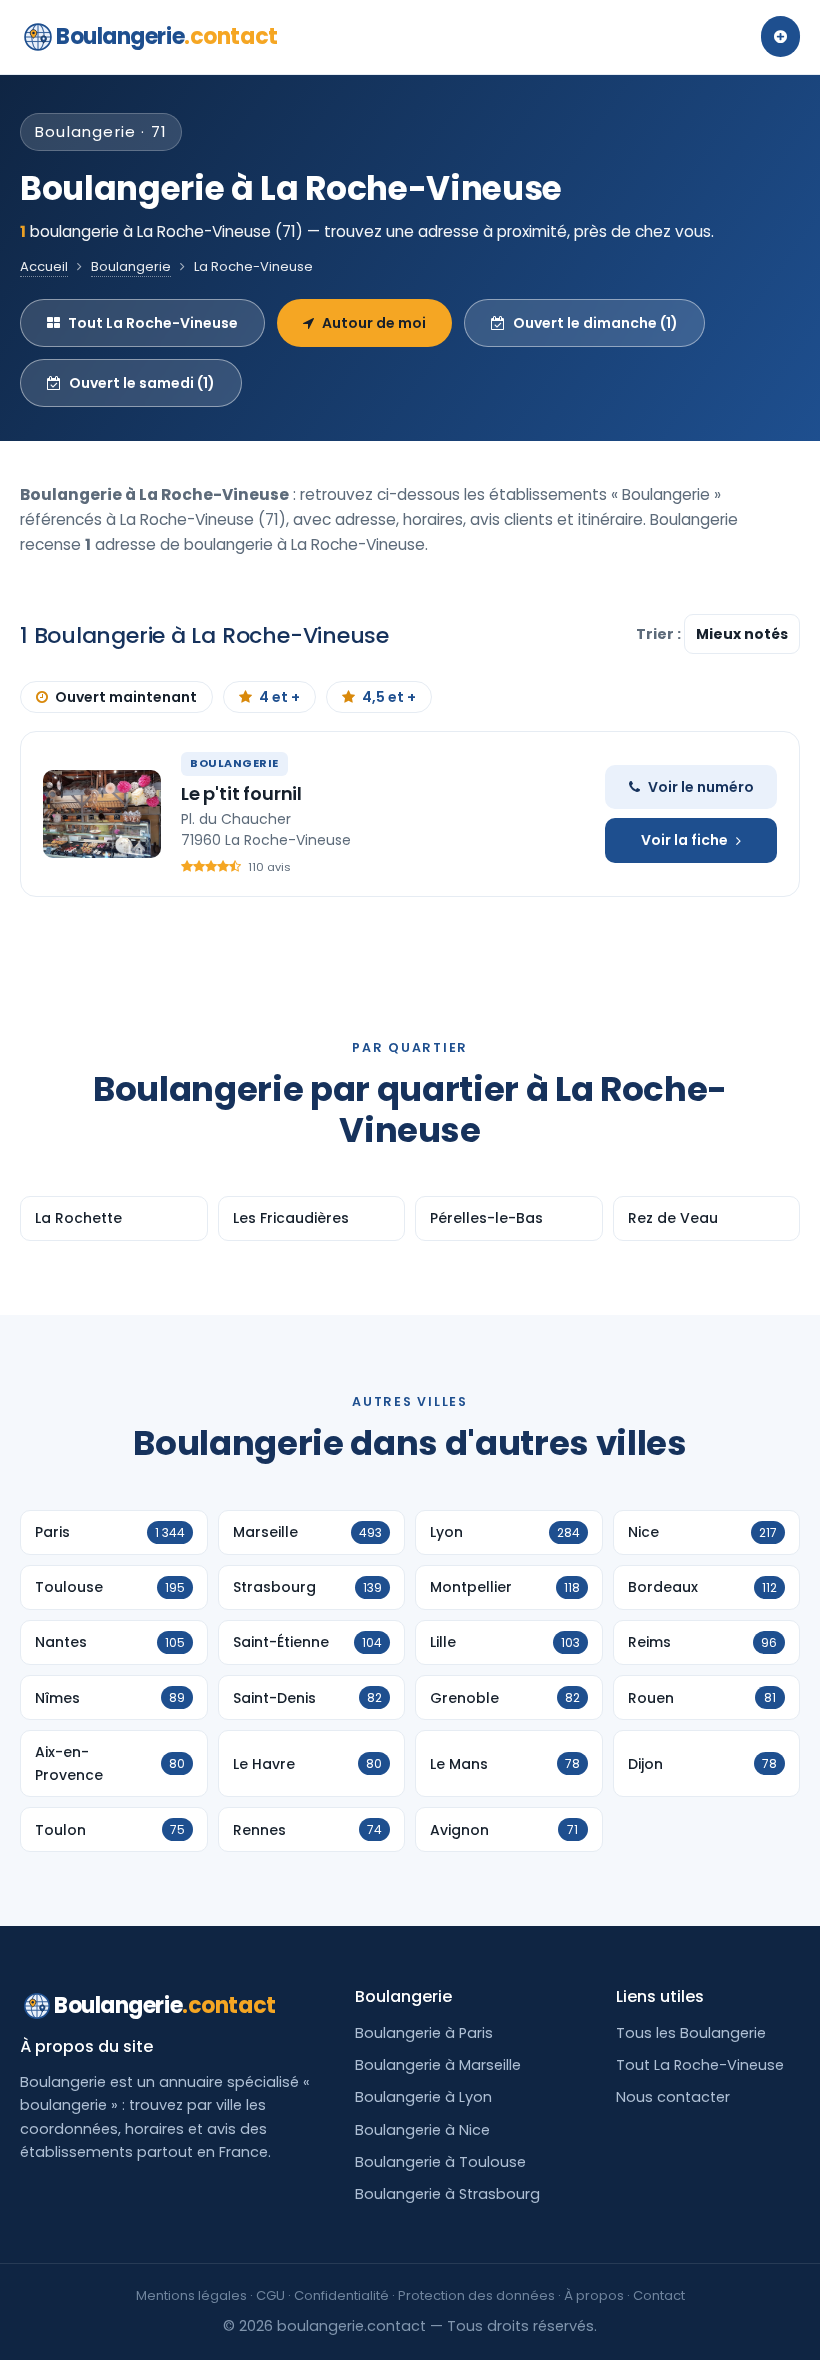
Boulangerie (167, 36)
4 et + (279, 697)
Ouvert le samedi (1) (142, 383)
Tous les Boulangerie (691, 2033)
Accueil (44, 266)
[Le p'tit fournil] (102, 814)
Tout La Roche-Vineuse (153, 323)
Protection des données (476, 2295)
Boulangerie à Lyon (423, 2097)
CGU (270, 2295)
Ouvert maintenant (126, 697)
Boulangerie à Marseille (438, 2065)
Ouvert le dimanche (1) (595, 323)
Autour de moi (374, 323)
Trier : (660, 634)
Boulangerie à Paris (424, 2033)
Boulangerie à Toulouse (440, 2162)
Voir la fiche (684, 840)
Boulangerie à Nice (422, 2130)
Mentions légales (191, 2295)
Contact (659, 2295)
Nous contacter (673, 2097)
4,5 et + (389, 697)
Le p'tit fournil (241, 793)
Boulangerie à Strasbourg (447, 2194)
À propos (594, 2295)
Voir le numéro (701, 787)
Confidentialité (341, 2295)
